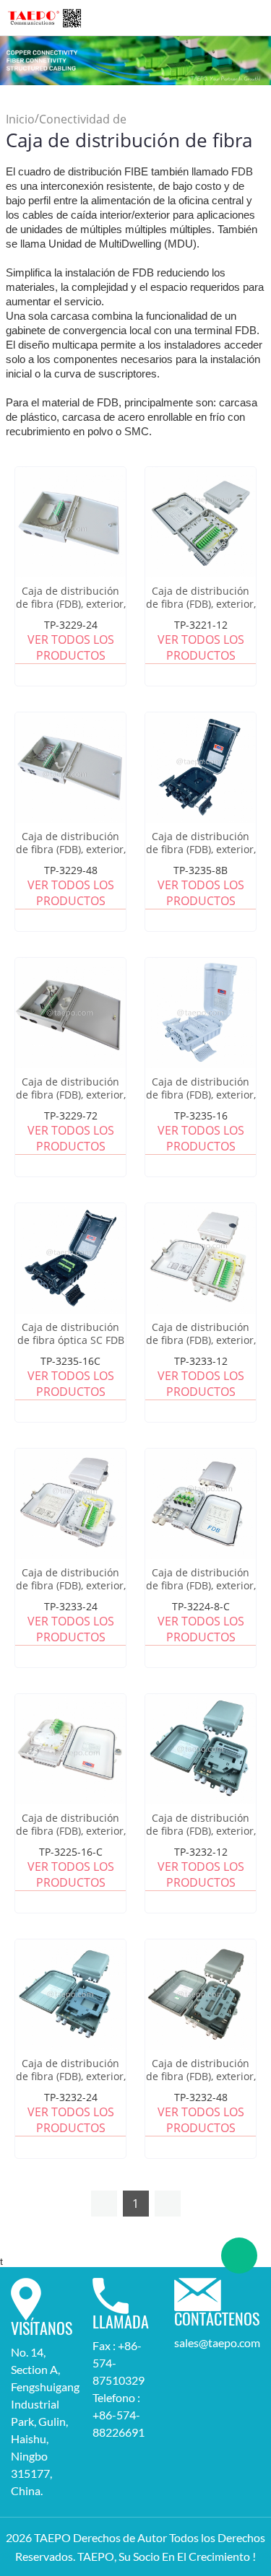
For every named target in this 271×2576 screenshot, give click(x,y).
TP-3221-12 (201, 625)
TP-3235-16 (201, 1115)
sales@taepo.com (217, 2343)
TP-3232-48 (201, 2097)
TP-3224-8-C (201, 1606)
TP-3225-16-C (71, 1852)
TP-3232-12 (201, 1852)
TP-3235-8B (201, 870)
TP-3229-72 (71, 1115)
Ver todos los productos (71, 647)
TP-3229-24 (71, 625)
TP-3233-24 (71, 1606)
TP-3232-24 (71, 2097)
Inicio (20, 120)
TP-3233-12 (201, 1361)
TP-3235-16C (70, 1361)
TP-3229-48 (71, 870)
